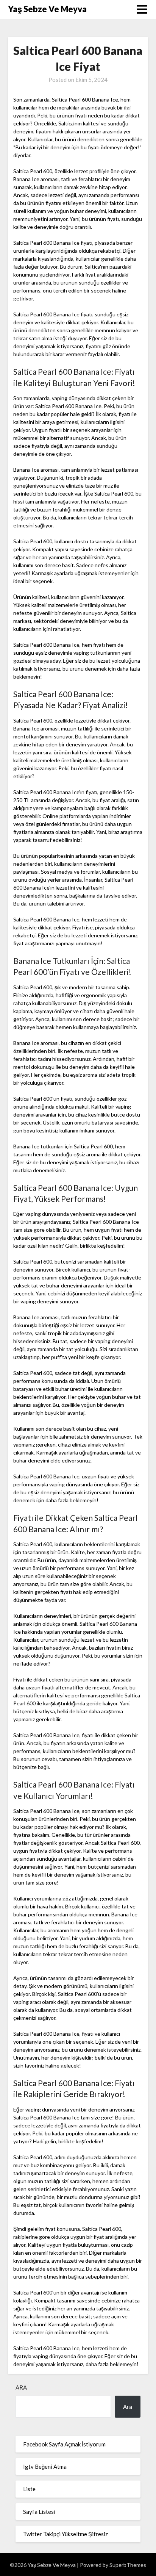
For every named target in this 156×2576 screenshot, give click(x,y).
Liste (29, 2489)
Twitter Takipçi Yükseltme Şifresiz (66, 2534)
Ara (21, 2387)
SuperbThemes (128, 2565)
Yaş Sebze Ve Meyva (47, 9)
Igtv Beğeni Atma (45, 2467)
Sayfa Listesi (39, 2512)
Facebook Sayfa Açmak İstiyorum (64, 2444)
